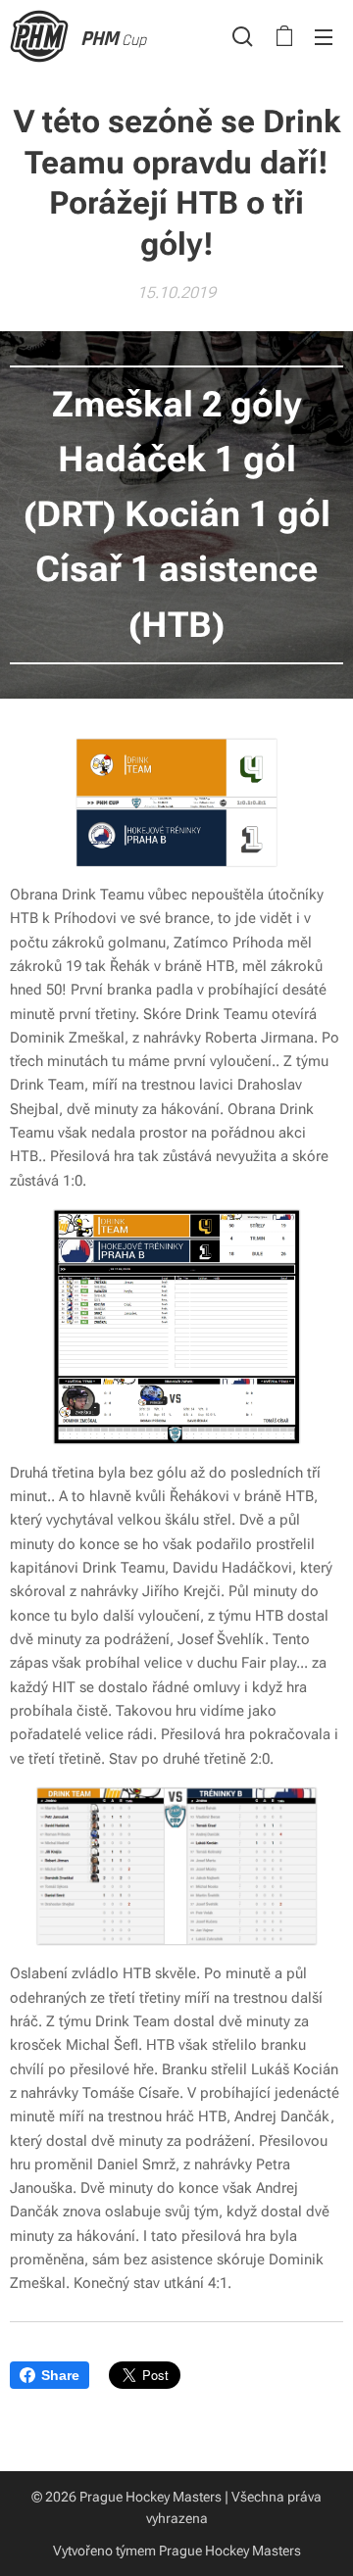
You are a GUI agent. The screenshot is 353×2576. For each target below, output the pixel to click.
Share (60, 2375)
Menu (324, 36)
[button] (243, 36)
